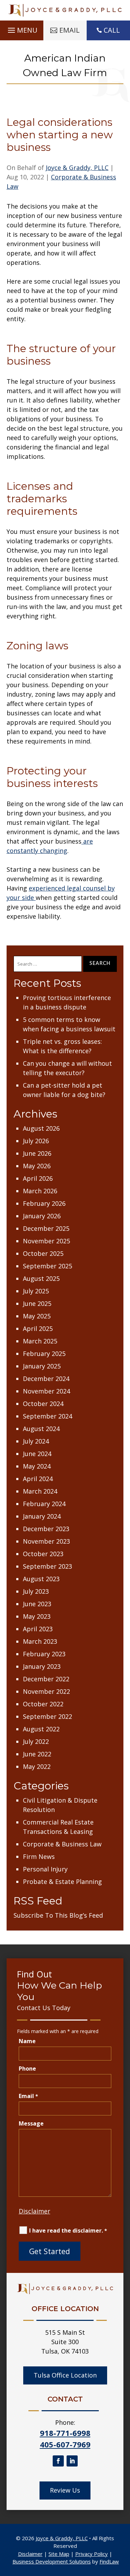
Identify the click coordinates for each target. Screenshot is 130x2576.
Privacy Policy (92, 2554)
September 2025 (47, 1266)
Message (31, 2123)
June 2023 (37, 1604)
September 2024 (47, 1416)
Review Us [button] (65, 2490)
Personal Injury (45, 1869)
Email (28, 2096)
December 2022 (46, 1679)
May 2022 (37, 1766)
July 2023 (36, 1591)
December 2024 (46, 1379)
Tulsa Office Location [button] (65, 2375)
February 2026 (44, 1203)
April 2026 (38, 1178)
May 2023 (37, 1616)
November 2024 (46, 1391)
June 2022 (37, 1754)
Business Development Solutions (52, 2561)
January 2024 (42, 1516)
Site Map (59, 2554)
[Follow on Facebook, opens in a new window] (58, 2461)
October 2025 (43, 1253)
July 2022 (36, 1741)
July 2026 (36, 1141)
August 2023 (41, 1579)
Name (27, 2041)
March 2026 (40, 1191)
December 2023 (46, 1529)
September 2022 (47, 1716)
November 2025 (46, 1241)
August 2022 (41, 1729)
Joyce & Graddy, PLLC (77, 168)
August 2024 (41, 1429)
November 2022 (46, 1691)
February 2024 (44, 1504)
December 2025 (46, 1228)
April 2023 (38, 1629)
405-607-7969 (65, 2444)
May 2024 (37, 1466)
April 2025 (38, 1328)
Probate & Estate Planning (62, 1882)
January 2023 (42, 1666)
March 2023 (40, 1641)
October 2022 (43, 1704)
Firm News (39, 1856)
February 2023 (44, 1654)
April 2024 (38, 1479)
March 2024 (40, 1491)
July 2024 (36, 1441)
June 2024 (37, 1454)
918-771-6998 (65, 2433)
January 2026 (42, 1216)
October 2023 (43, 1554)
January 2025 (42, 1366)
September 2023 (47, 1566)
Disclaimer (34, 2211)
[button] (22, 29)
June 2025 (37, 1303)
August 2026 (41, 1128)
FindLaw (109, 2561)
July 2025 (36, 1291)
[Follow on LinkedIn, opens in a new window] (72, 2461)
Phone (27, 2069)
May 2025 (37, 1316)
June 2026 (37, 1153)
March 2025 (40, 1341)
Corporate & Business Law (62, 1844)
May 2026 (37, 1166)
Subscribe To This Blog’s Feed (58, 1915)
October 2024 (43, 1404)
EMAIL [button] (70, 30)
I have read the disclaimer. (68, 2230)
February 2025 (44, 1354)
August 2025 (41, 1278)
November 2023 (46, 1541)
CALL (112, 30)
